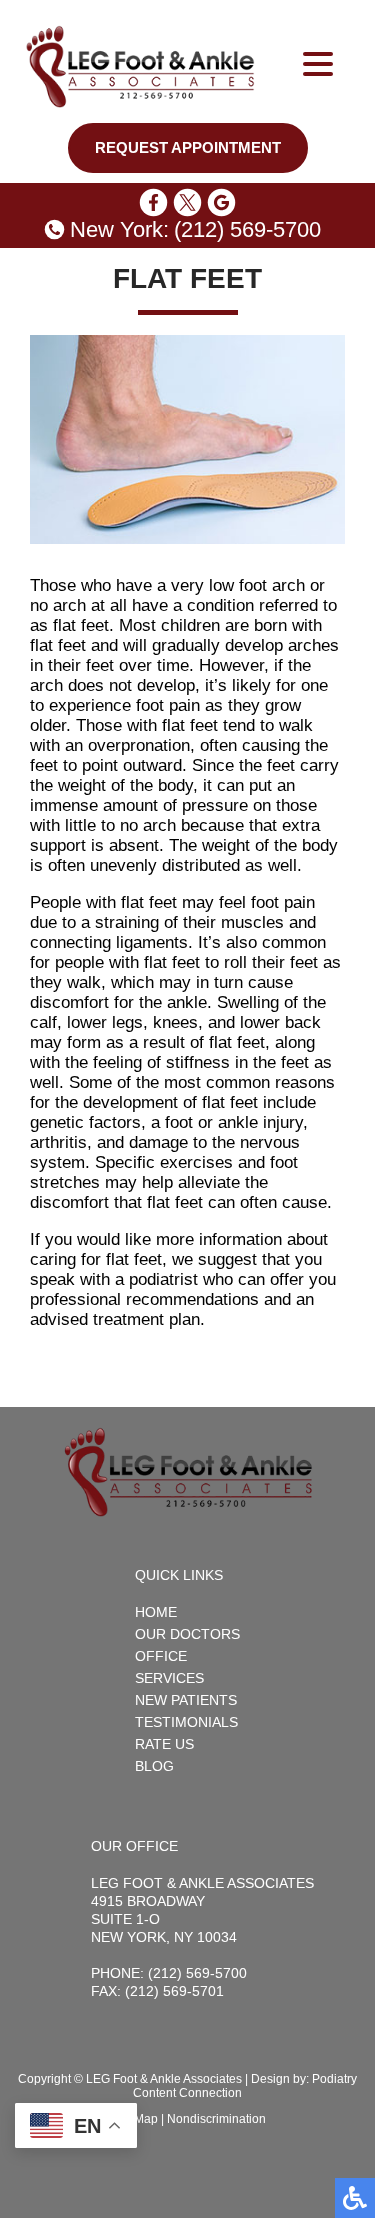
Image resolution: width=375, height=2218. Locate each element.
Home (156, 1612)
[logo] (140, 66)
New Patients (186, 1700)
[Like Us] (153, 202)
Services (169, 1678)
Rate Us (164, 1744)
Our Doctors (187, 1634)
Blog (154, 1766)
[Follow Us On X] (187, 202)
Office (161, 1656)
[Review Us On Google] (221, 202)
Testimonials (186, 1722)
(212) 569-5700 (247, 229)
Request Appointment (188, 148)
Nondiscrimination (216, 2119)
